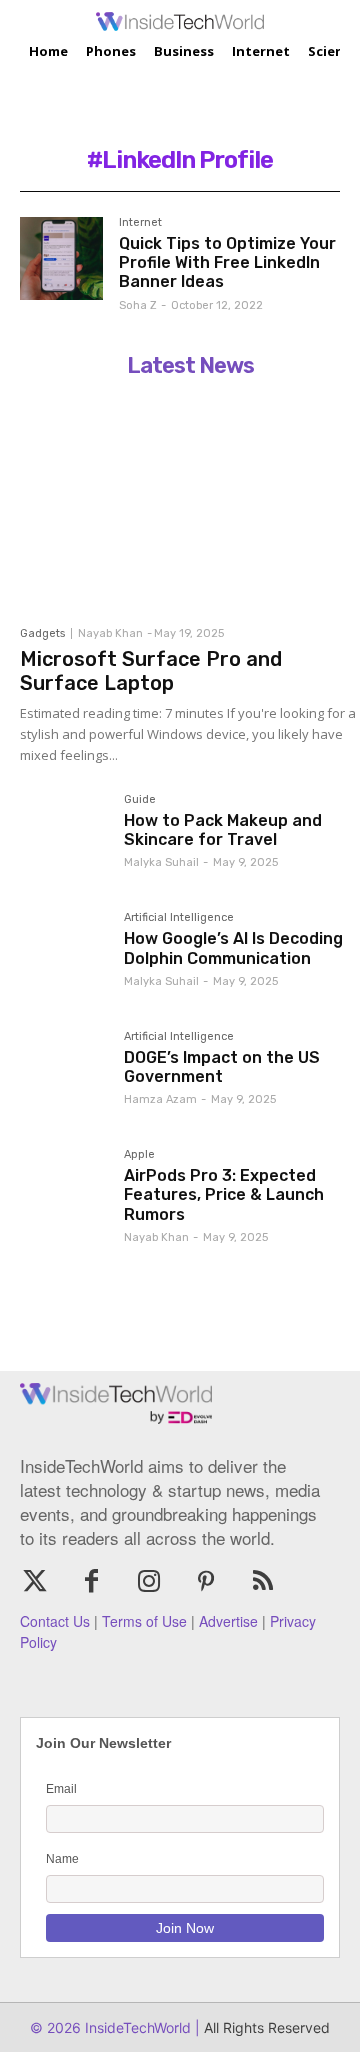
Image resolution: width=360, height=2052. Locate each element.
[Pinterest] (206, 1582)
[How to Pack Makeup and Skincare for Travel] (64, 838)
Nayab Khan (110, 633)
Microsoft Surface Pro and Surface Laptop (151, 671)
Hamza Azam (160, 1099)
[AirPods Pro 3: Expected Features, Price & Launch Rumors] (64, 1193)
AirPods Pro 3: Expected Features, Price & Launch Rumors (224, 1194)
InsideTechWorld (136, 2027)
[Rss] (263, 1582)
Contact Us (55, 1621)
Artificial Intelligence (179, 918)
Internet (140, 223)
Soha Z (138, 305)
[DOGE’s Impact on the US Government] (64, 1075)
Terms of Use (144, 1621)
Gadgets (42, 633)
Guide (140, 800)
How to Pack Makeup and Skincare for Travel (223, 830)
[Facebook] (91, 1582)
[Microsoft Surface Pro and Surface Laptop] (190, 501)
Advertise (228, 1621)
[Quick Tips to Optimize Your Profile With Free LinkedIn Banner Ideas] (61, 258)
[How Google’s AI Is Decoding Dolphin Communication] (64, 956)
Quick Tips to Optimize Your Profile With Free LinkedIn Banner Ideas (227, 262)
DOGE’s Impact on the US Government (222, 1067)
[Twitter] (34, 1582)
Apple (139, 1155)
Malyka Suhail (161, 862)
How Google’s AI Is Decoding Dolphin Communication (233, 948)
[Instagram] (148, 1582)
